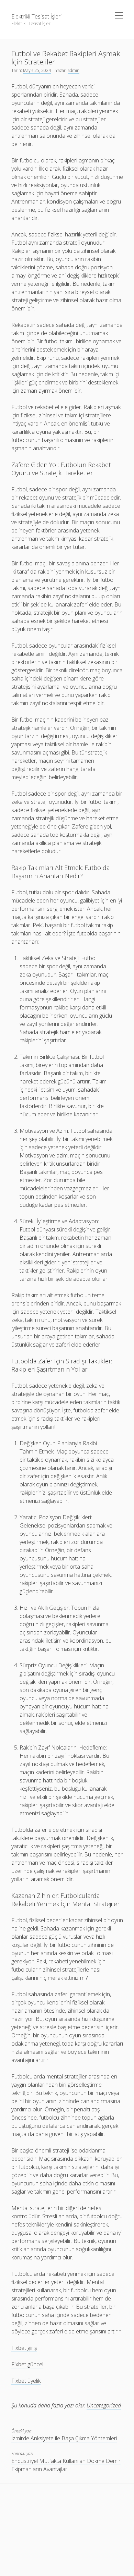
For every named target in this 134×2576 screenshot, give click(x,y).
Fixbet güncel (27, 2364)
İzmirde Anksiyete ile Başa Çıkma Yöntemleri (64, 2438)
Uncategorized (104, 2405)
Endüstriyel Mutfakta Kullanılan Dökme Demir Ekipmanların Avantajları (66, 2465)
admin (74, 70)
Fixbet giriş (24, 2348)
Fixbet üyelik (26, 2381)
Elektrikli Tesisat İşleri (36, 16)
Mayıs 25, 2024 (37, 70)
